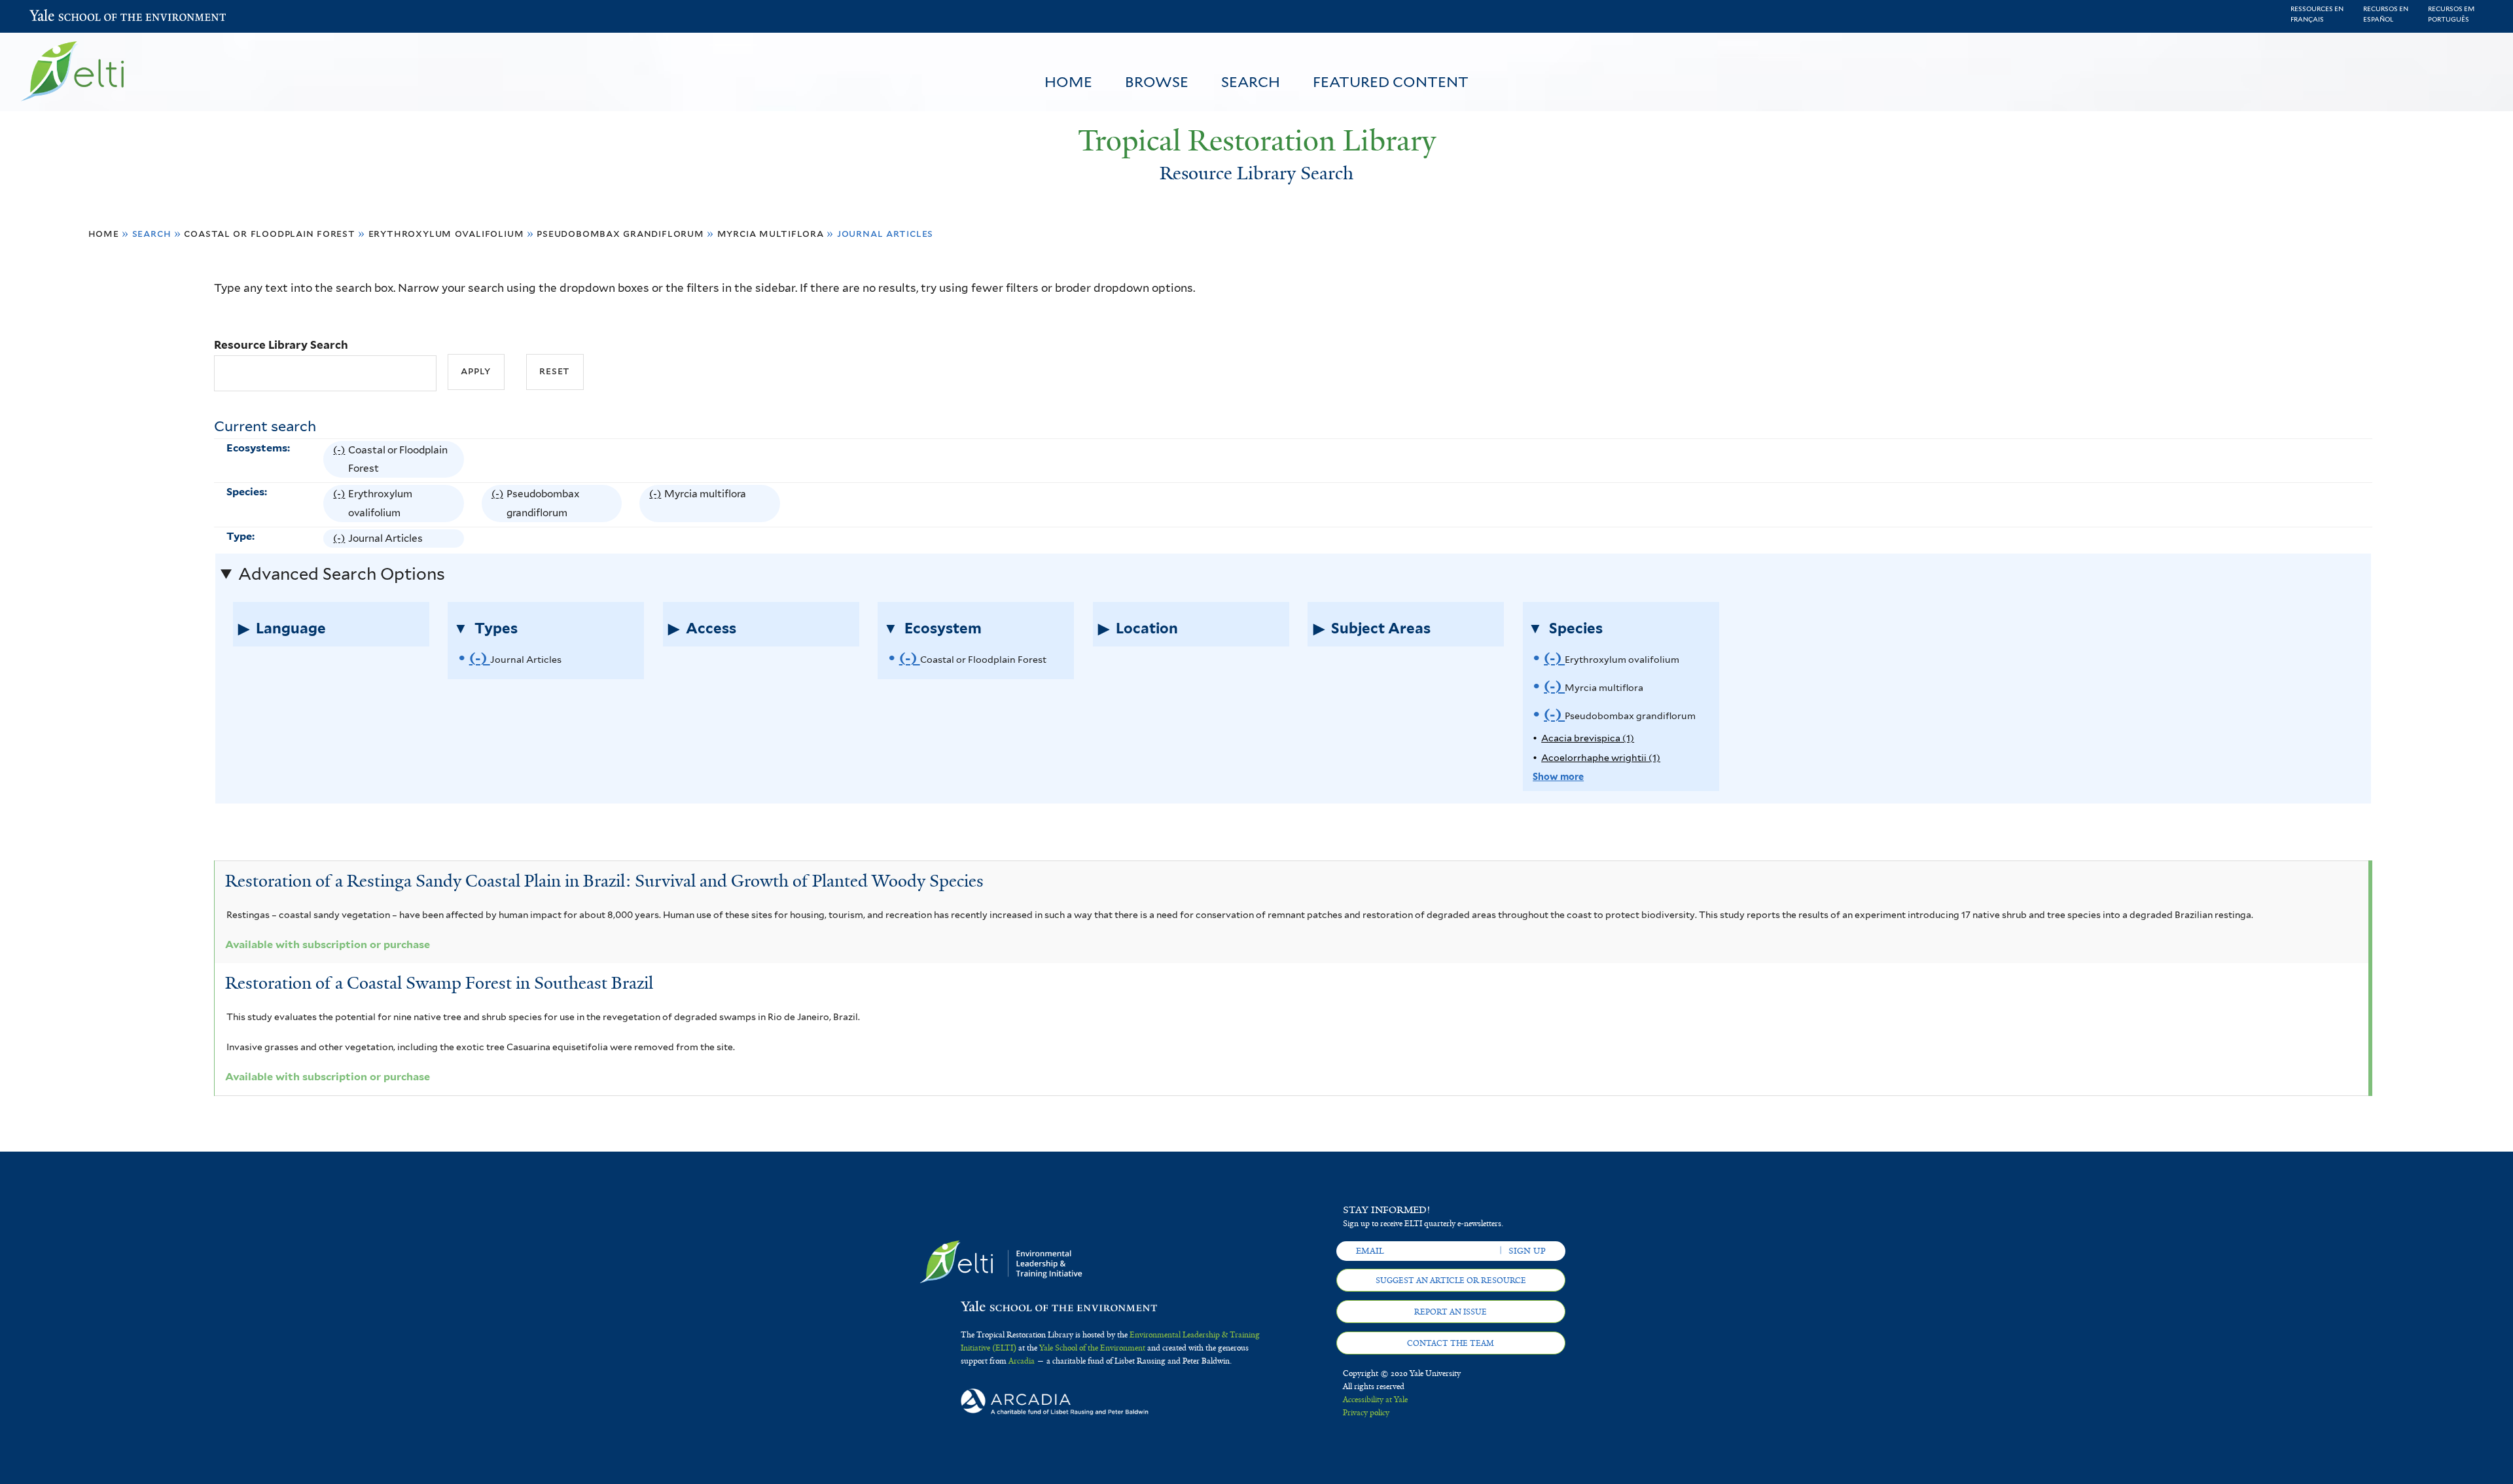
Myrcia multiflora (771, 233)
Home (1068, 82)
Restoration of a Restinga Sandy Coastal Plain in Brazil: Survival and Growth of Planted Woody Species (604, 881)
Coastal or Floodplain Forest (269, 233)
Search (1251, 82)
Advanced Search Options (342, 574)
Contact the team (1451, 1343)
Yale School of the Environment (64, 17)
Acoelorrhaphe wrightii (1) (1601, 757)
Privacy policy (1366, 1413)
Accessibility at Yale (1375, 1400)
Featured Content (1391, 82)
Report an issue (1451, 1312)
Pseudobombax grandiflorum (620, 233)
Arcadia (1022, 1361)
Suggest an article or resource (1451, 1281)
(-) (341, 461)
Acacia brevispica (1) (1588, 738)
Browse (1157, 82)
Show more (1558, 776)
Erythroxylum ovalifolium (446, 233)
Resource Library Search (281, 345)
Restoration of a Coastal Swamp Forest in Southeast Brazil (439, 983)
